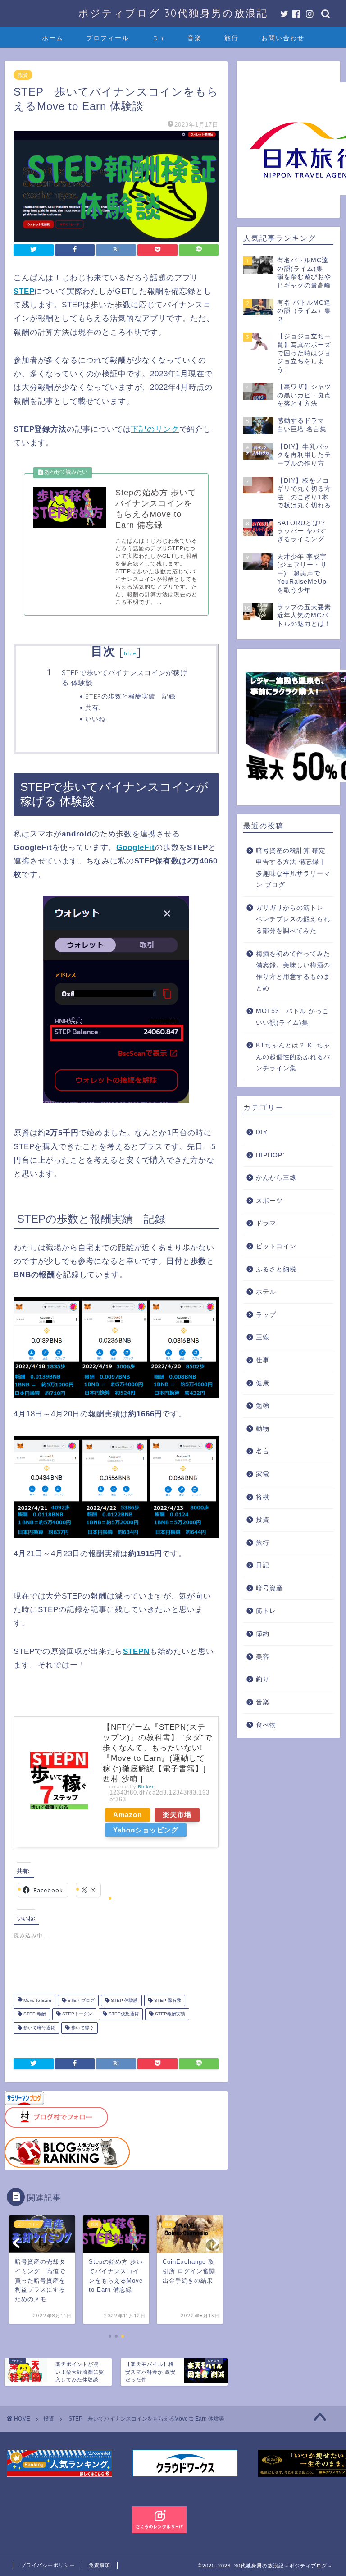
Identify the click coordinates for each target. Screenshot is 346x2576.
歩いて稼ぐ (82, 2028)
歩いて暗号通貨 (39, 2028)
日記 (263, 1565)
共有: (93, 707)
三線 (263, 1337)
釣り (263, 1679)
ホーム (53, 38)
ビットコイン (276, 1246)
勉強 (263, 1406)
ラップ (266, 1315)
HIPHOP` (271, 1155)
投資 (23, 75)
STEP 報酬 (34, 2014)
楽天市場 (177, 1815)
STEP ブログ (80, 2000)
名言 (263, 1451)
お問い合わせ (283, 38)
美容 (263, 1657)
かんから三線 (276, 1178)
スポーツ (269, 1201)
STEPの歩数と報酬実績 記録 (130, 696)
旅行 (232, 38)
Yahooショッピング (146, 1830)
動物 (263, 1429)
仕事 (263, 1360)
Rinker (146, 1787)
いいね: (96, 719)
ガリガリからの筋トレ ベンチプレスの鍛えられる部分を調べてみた (293, 919)
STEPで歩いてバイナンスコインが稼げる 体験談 (125, 678)
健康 (263, 1383)
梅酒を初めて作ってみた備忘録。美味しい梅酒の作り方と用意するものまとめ (293, 971)
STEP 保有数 (167, 2000)
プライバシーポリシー (48, 2565)
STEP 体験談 (124, 2000)
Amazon (127, 1815)
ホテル (266, 1292)
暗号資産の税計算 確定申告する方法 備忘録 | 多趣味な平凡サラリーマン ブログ (293, 868)
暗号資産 (269, 1588)
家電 (263, 1474)
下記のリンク (155, 429)
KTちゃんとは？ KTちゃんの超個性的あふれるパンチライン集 (293, 1057)
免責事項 (100, 2565)
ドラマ (266, 1223)
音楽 (195, 38)
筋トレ (266, 1611)
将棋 (263, 1497)
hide (130, 653)
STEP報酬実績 (169, 2014)
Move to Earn (37, 2000)
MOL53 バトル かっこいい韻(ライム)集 (292, 1017)
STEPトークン (77, 2014)
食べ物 (266, 1725)
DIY (159, 38)
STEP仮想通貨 (123, 2014)
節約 (263, 1634)
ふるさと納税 (276, 1269)
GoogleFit (136, 847)
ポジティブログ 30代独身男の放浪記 (173, 13)
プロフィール (108, 38)
